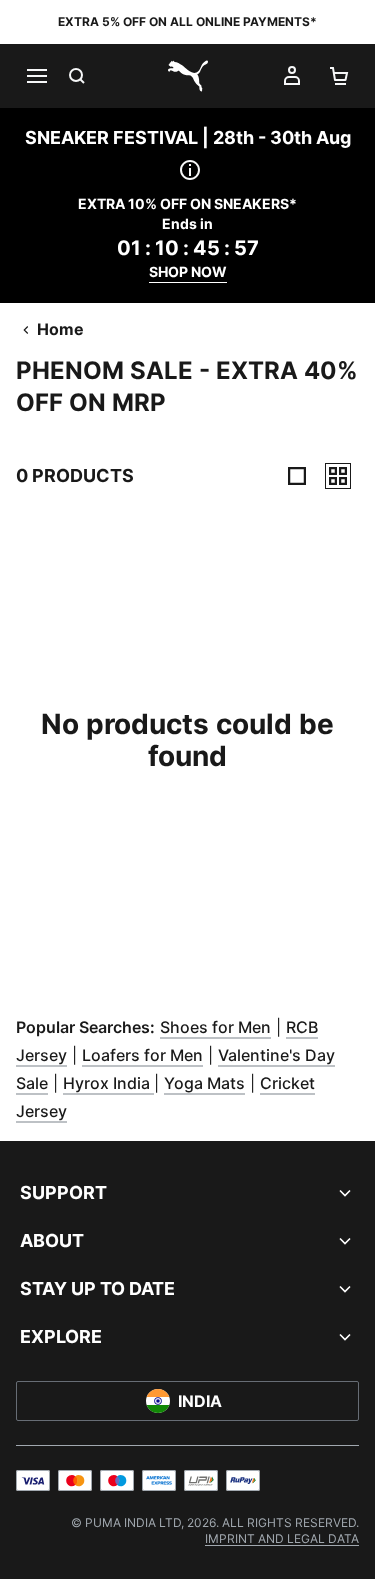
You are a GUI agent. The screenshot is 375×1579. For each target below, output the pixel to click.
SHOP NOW (188, 271)
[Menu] (36, 76)
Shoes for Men (215, 1027)
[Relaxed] (338, 476)
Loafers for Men (142, 1055)
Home (60, 329)
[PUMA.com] (188, 76)
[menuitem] (282, 1538)
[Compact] (297, 476)
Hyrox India (108, 1083)
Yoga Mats (204, 1083)
